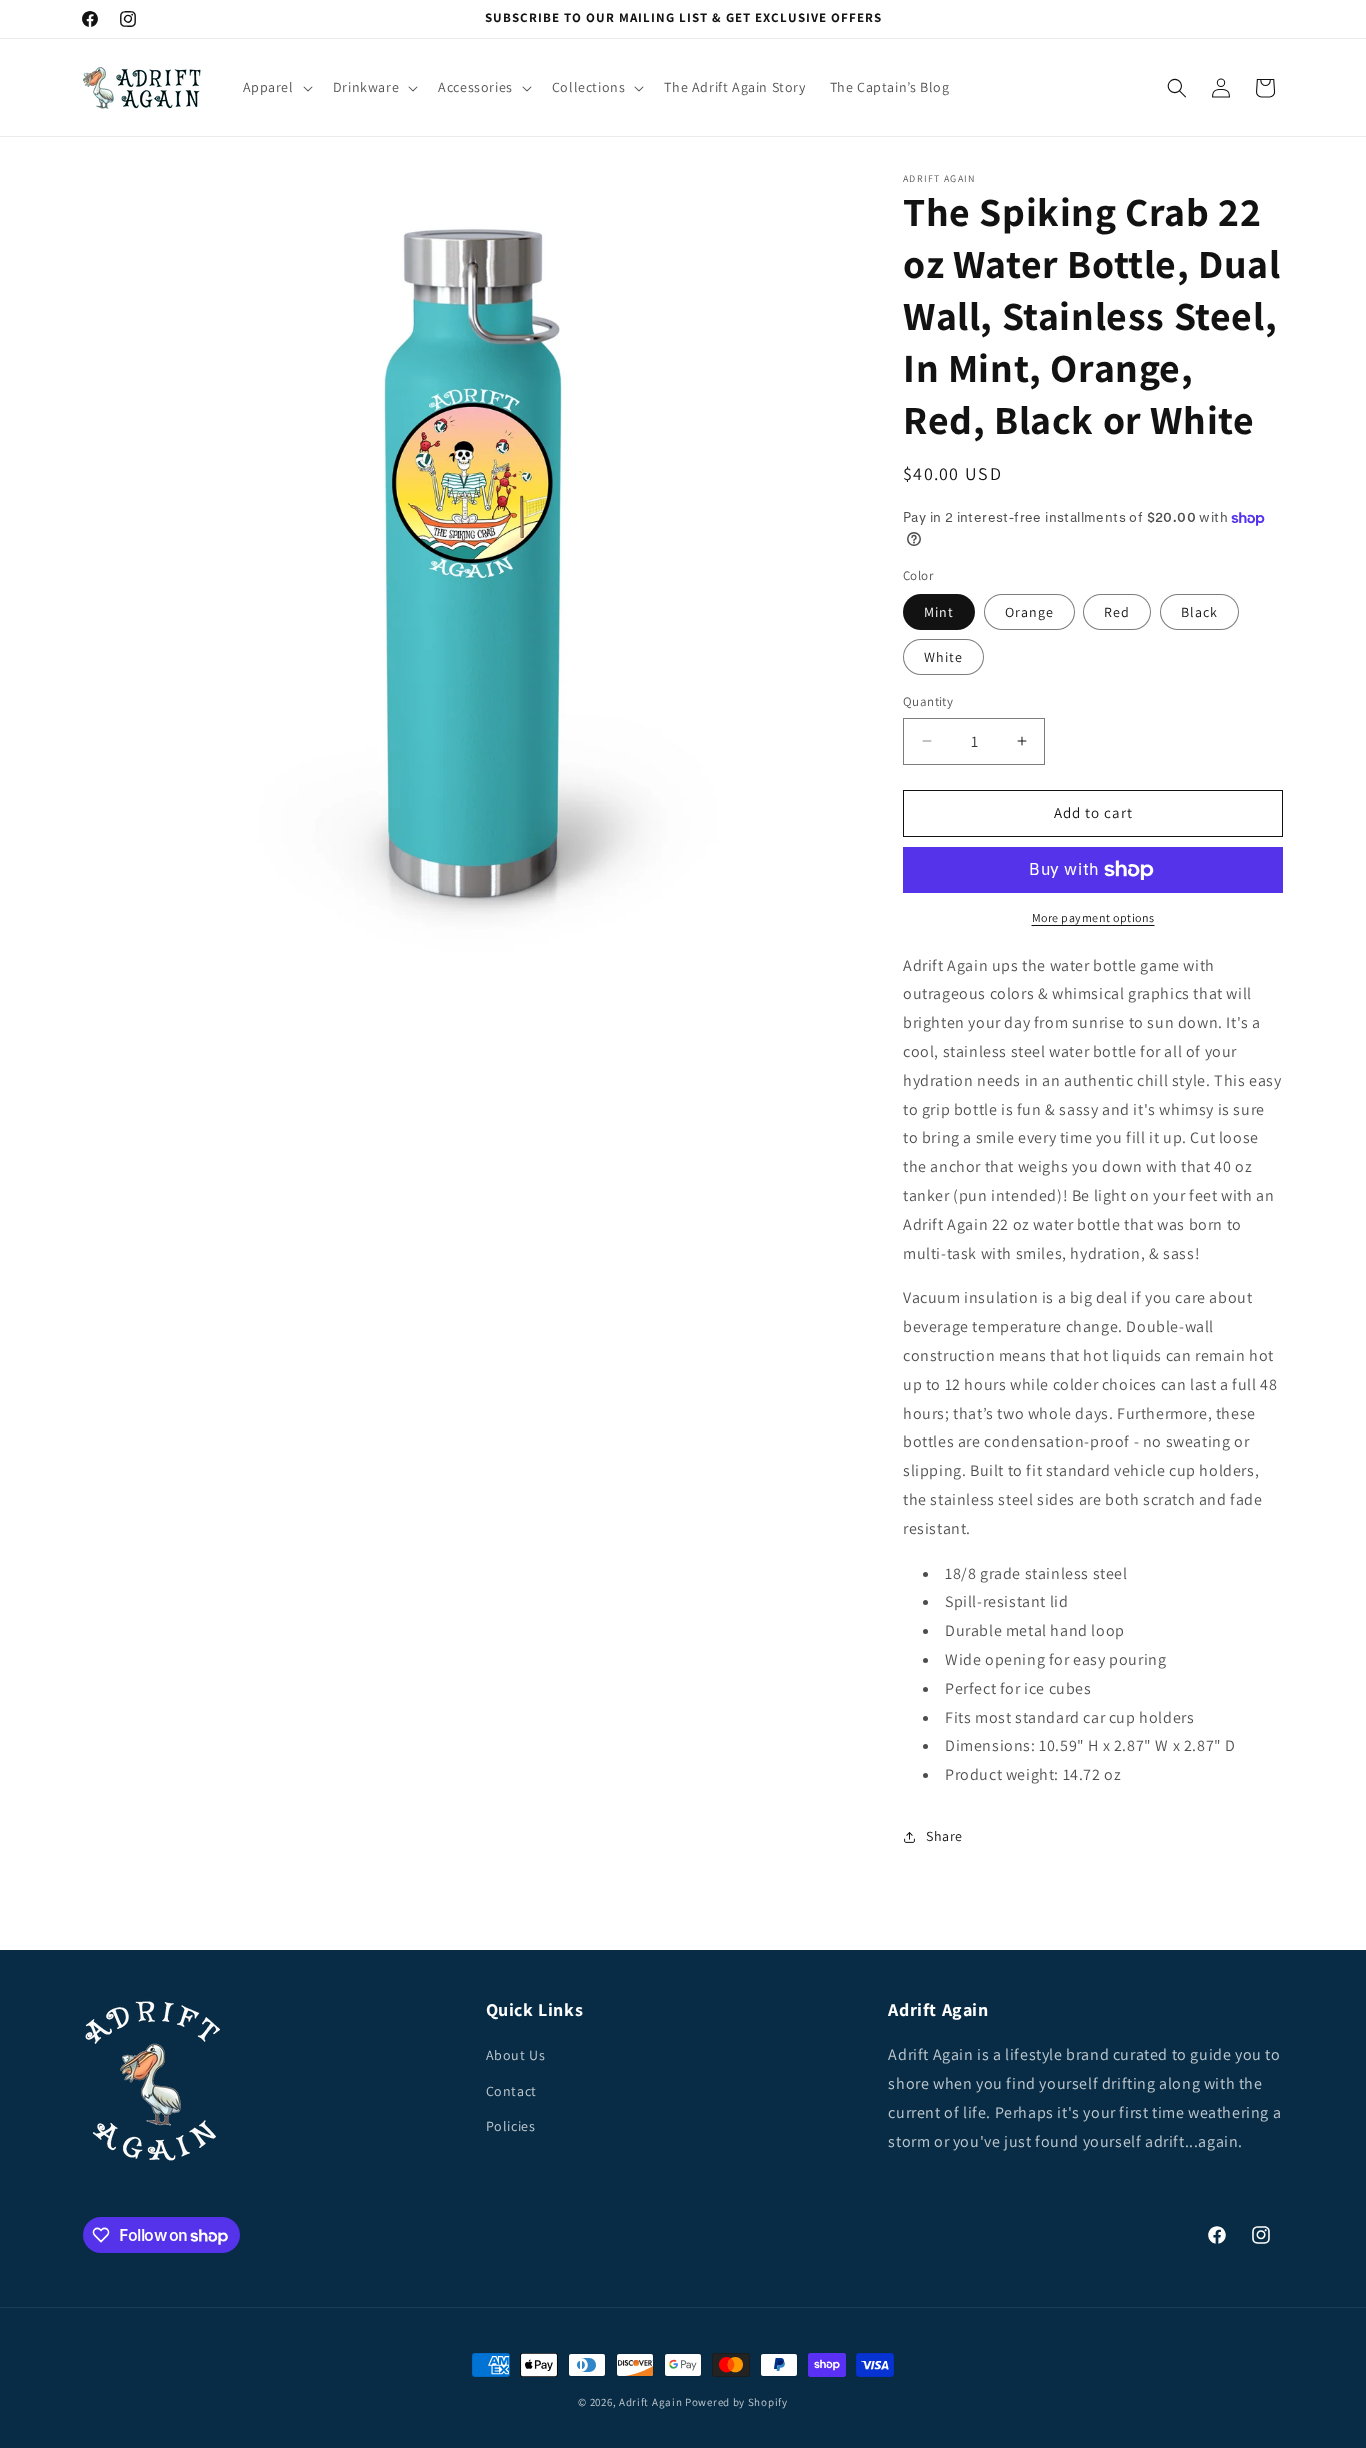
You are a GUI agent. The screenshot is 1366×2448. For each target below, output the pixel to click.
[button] (276, 87)
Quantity (928, 701)
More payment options (1093, 917)
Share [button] (944, 1836)
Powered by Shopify (736, 2402)
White (943, 657)
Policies (511, 2126)
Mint (939, 612)
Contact (511, 2091)
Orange (1029, 612)
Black (1199, 612)
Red (1117, 612)
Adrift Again (650, 2402)
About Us (516, 2055)
